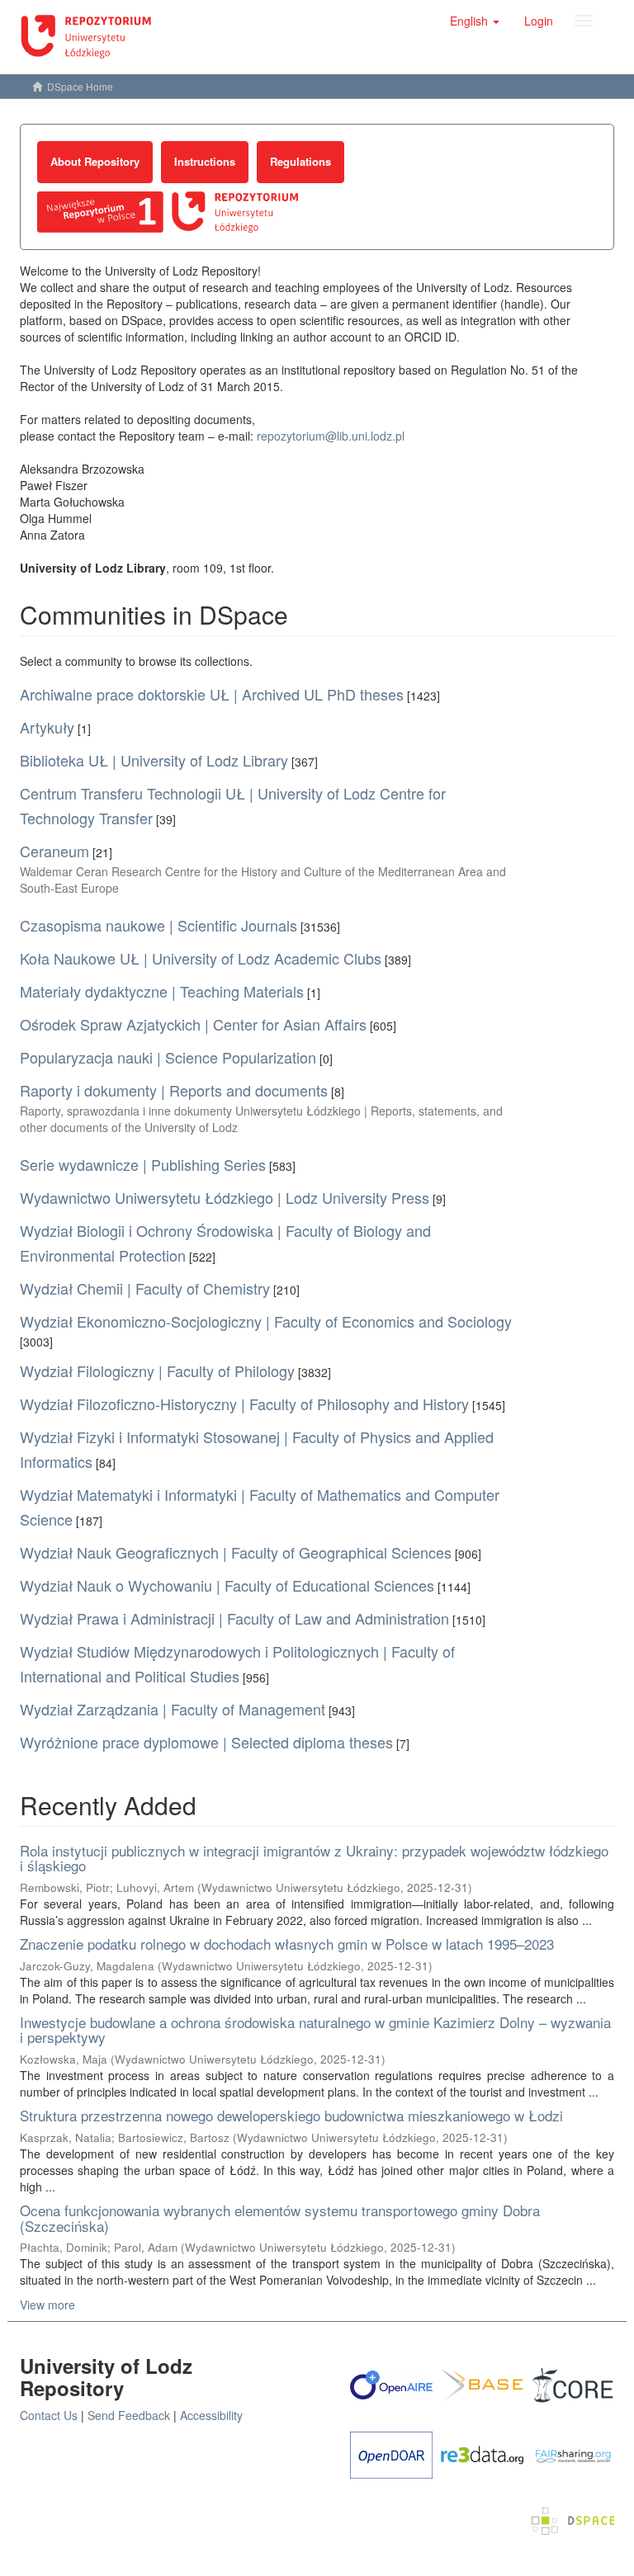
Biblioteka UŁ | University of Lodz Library (154, 760)
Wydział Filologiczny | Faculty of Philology (157, 1371)
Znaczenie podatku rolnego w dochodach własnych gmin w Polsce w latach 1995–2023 (287, 1944)
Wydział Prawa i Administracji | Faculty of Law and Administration (234, 1618)
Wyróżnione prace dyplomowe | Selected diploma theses (206, 1742)
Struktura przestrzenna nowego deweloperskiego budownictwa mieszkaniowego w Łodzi (291, 2115)
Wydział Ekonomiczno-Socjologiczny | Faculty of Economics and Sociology (266, 1321)
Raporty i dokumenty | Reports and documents (174, 1090)
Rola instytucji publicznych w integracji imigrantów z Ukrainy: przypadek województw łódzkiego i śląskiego (314, 1858)
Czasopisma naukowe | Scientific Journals (158, 925)
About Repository (95, 161)
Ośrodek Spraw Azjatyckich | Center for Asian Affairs (193, 1024)
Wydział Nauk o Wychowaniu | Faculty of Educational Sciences (227, 1585)
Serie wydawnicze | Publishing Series (143, 1164)
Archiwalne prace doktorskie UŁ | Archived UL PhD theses (212, 694)
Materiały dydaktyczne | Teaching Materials (162, 991)
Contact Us (49, 2415)
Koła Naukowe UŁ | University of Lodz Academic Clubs (201, 958)
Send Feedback (129, 2415)
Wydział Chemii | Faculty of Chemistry (145, 1288)
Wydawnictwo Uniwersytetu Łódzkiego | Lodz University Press (225, 1197)
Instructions (205, 161)
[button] (475, 21)
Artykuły (47, 727)
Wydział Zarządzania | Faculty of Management (173, 1709)
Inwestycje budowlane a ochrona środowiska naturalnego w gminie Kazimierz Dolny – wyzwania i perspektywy (315, 2030)
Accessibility (211, 2415)
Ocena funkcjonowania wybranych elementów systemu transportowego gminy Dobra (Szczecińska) (280, 2218)
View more (47, 2305)
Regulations (300, 161)
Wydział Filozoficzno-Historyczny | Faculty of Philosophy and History (244, 1404)
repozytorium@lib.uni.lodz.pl (331, 436)
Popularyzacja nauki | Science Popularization (168, 1057)
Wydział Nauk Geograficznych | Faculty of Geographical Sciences (236, 1552)
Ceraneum (54, 851)
